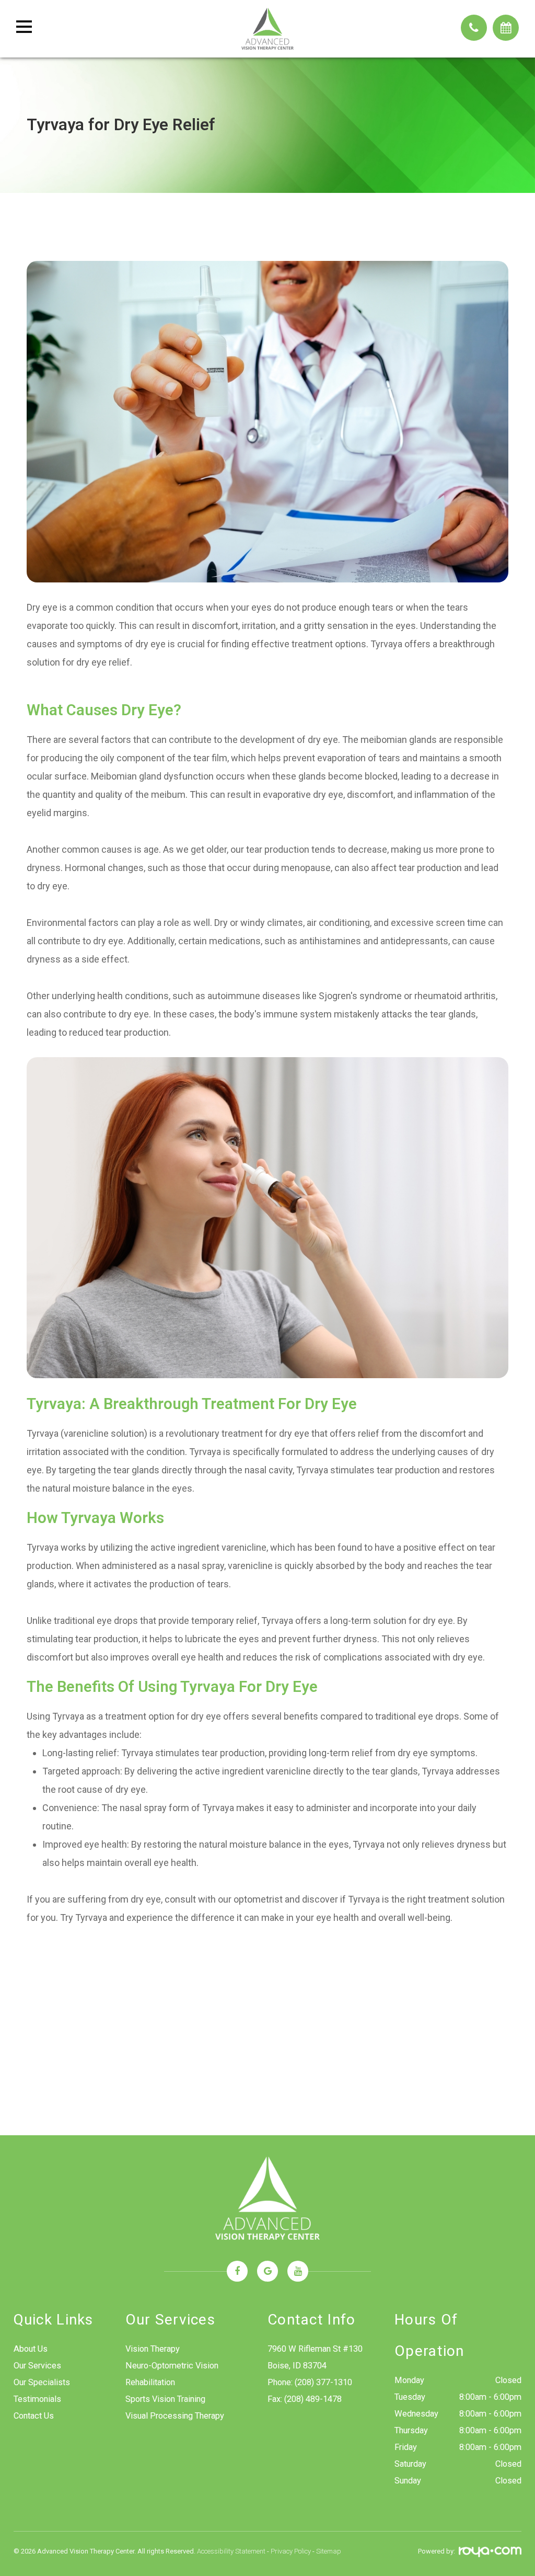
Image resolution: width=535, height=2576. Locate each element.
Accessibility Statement (231, 2551)
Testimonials (37, 2399)
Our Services (37, 2366)
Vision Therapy (153, 2349)
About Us (31, 2349)
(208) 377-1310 (323, 2382)
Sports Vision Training (165, 2399)
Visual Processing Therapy (175, 2416)
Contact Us (34, 2416)
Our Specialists (42, 2382)
